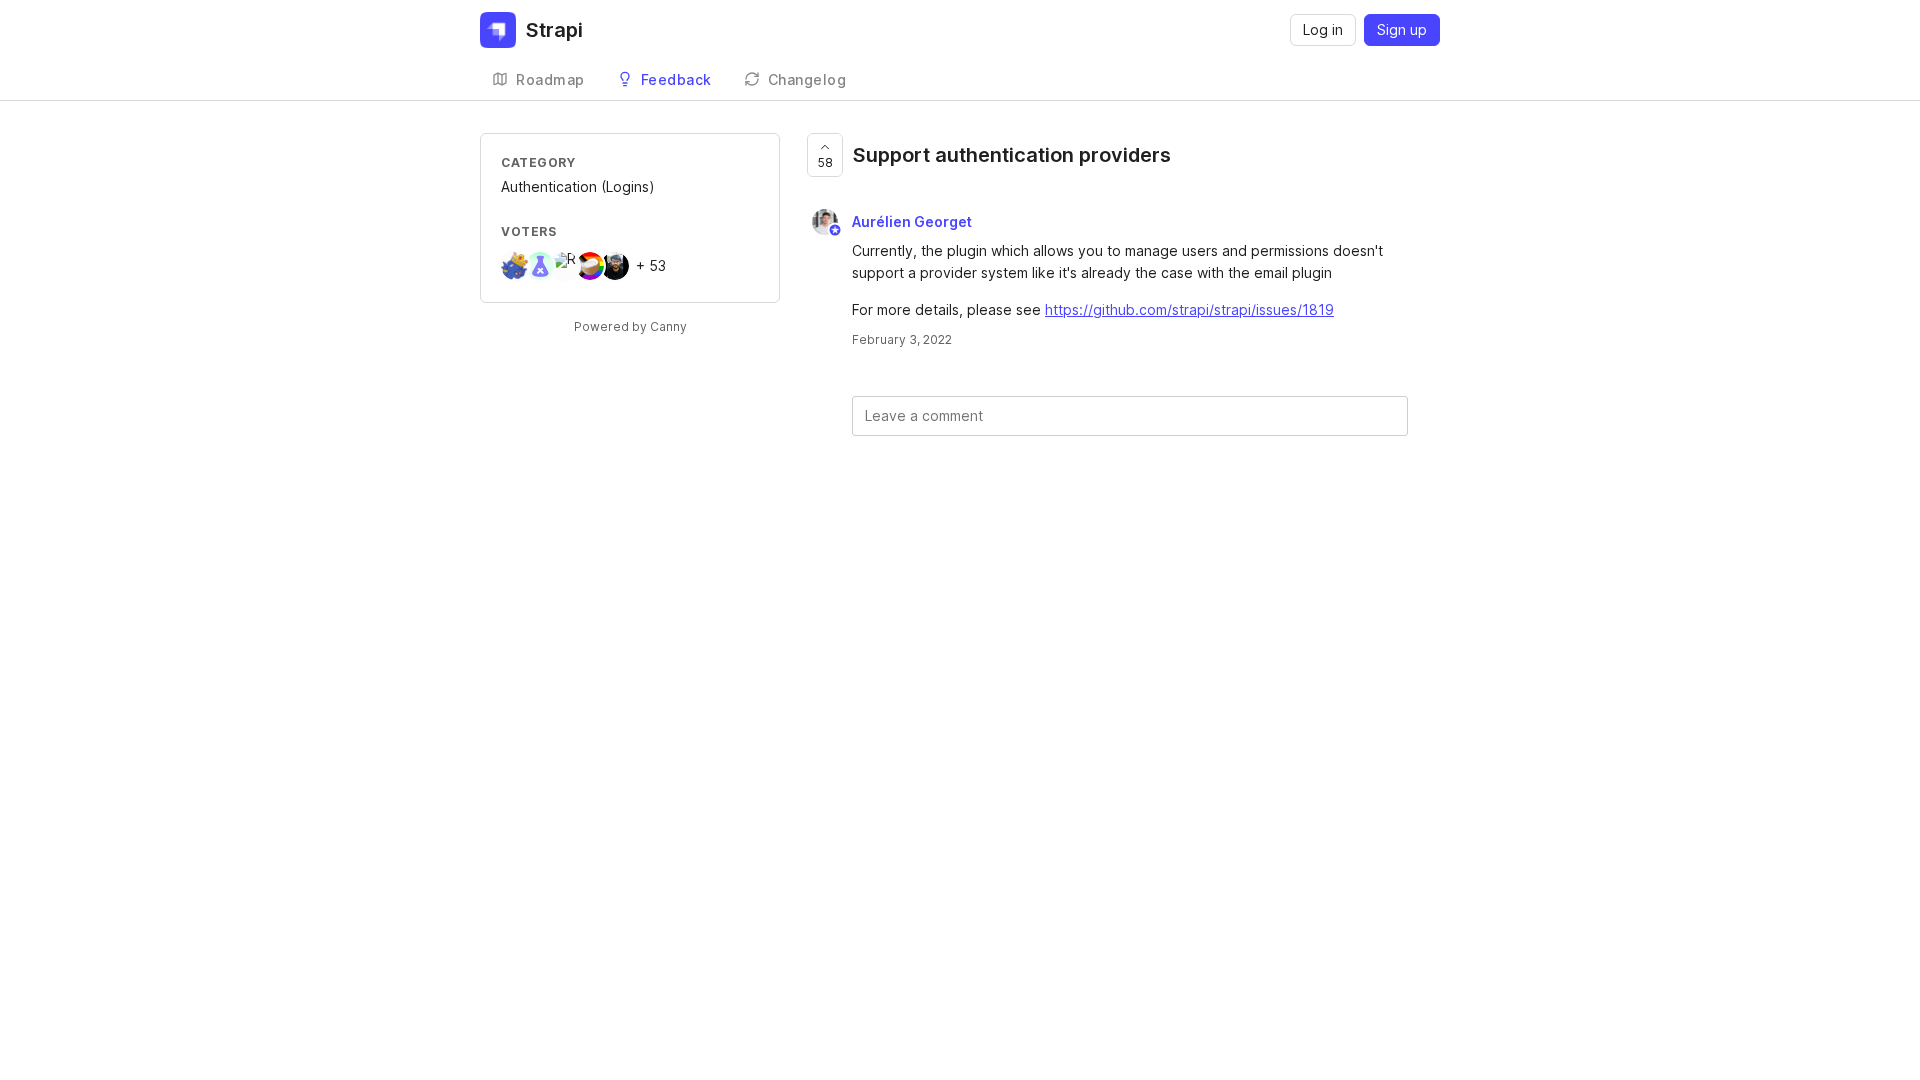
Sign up (1402, 29)
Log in (1323, 29)
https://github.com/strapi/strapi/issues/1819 (1189, 309)
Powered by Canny (630, 326)
